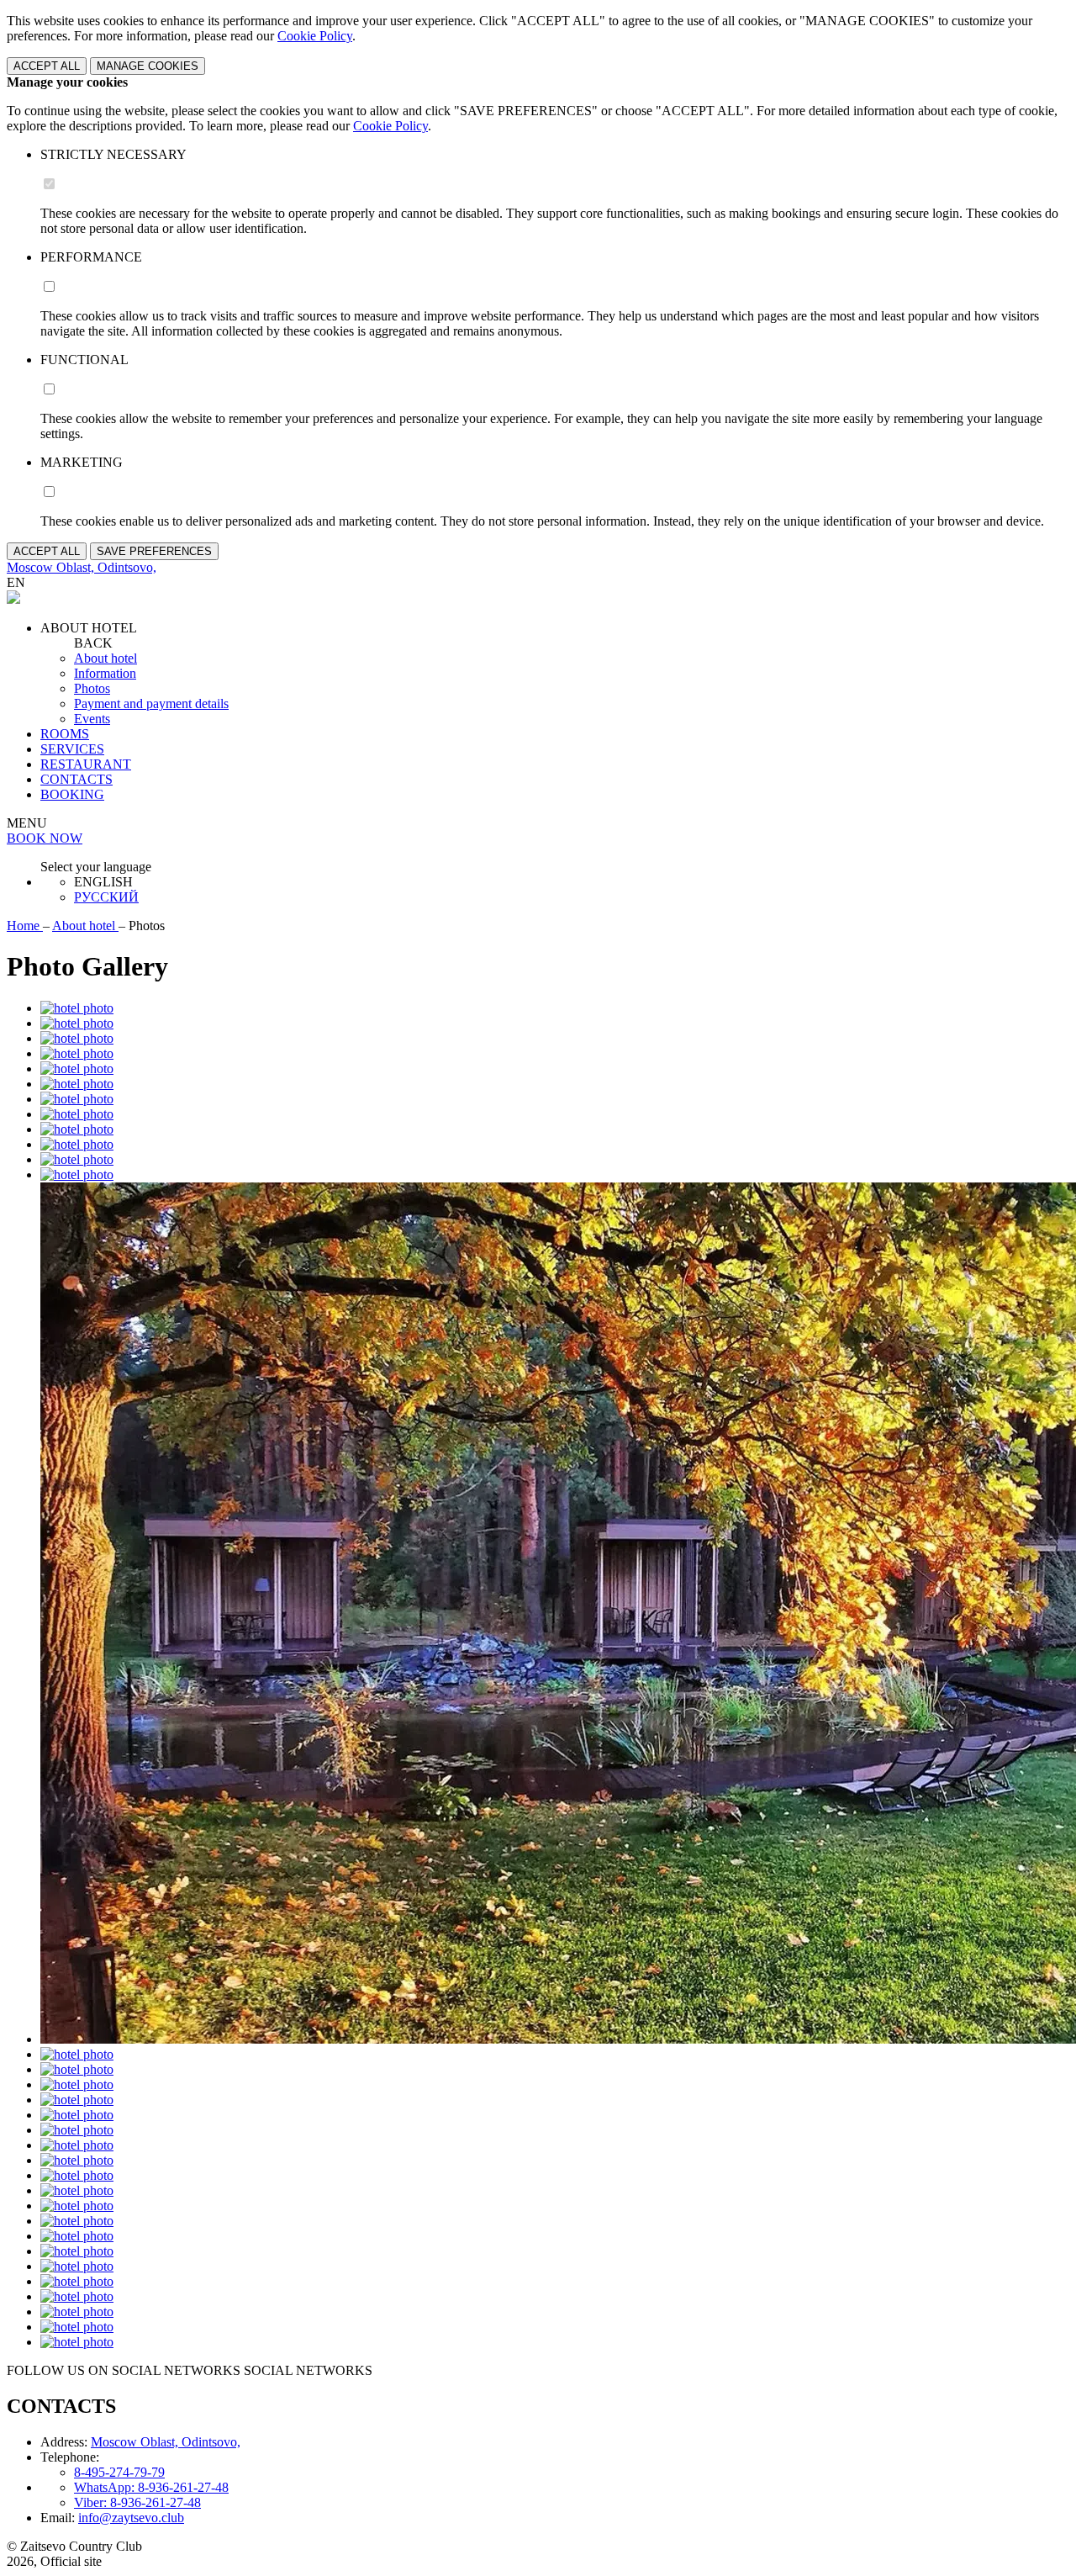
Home (25, 926)
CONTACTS (76, 779)
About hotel (105, 658)
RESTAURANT (86, 764)
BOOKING (72, 794)
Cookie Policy (315, 36)
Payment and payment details (151, 704)
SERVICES (72, 749)
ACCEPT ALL (47, 66)
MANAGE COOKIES (148, 66)
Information (105, 673)
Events (92, 719)
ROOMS (65, 734)
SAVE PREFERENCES (154, 551)
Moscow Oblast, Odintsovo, (166, 2442)
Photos (92, 688)
